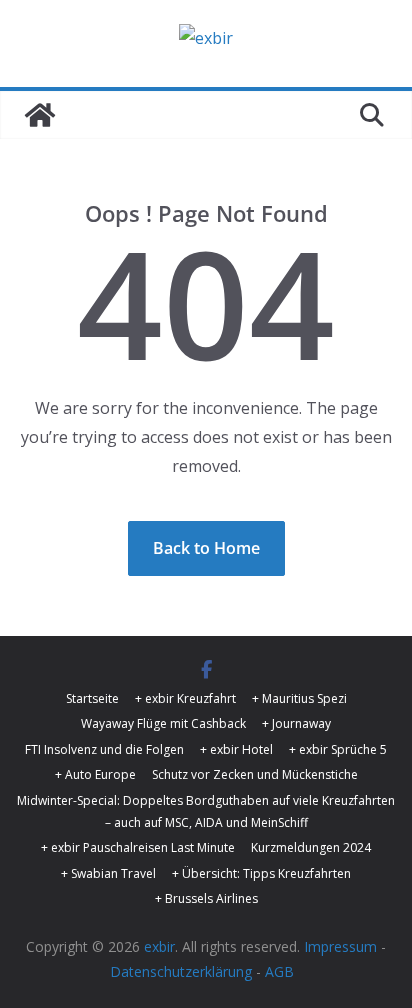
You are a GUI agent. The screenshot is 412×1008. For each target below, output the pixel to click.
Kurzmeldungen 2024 (311, 847)
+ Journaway (296, 723)
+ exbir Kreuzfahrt (185, 698)
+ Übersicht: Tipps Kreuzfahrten (261, 873)
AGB (279, 971)
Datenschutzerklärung (181, 971)
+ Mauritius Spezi (299, 698)
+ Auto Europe (95, 774)
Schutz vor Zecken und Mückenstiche (255, 774)
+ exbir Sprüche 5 (338, 749)
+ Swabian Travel (108, 873)
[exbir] (40, 115)
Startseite (92, 698)
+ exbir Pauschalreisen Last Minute (138, 847)
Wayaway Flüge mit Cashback (163, 723)
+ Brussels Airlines (206, 898)
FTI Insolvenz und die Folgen (104, 749)
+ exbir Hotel (236, 749)
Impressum (340, 946)
